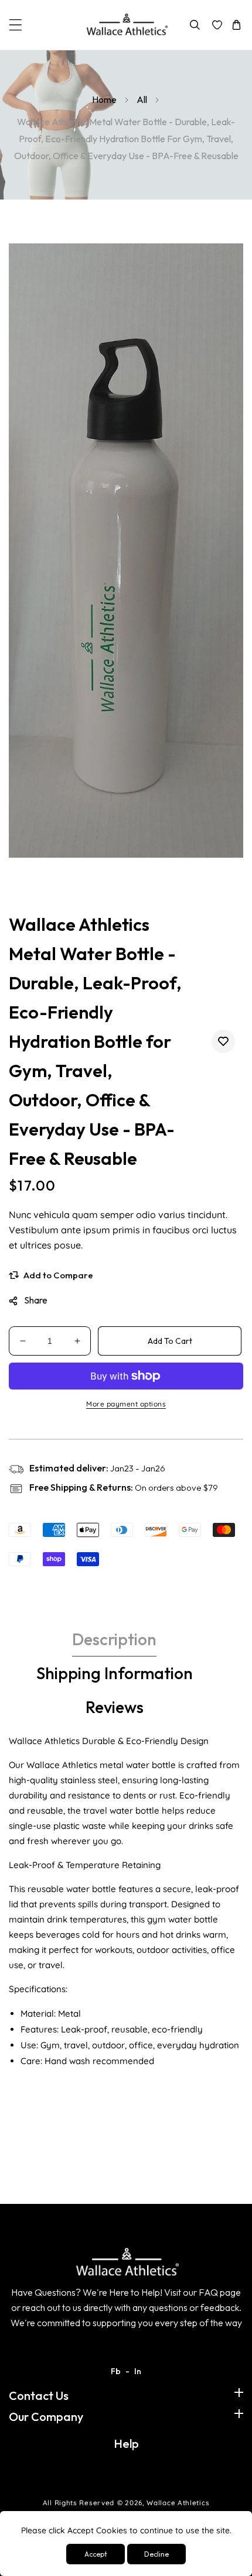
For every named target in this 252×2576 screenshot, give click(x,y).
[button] (16, 25)
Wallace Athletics (178, 2503)
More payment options (126, 1404)
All (142, 99)
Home (104, 99)
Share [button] (36, 1300)
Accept (96, 2554)
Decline (156, 2554)
